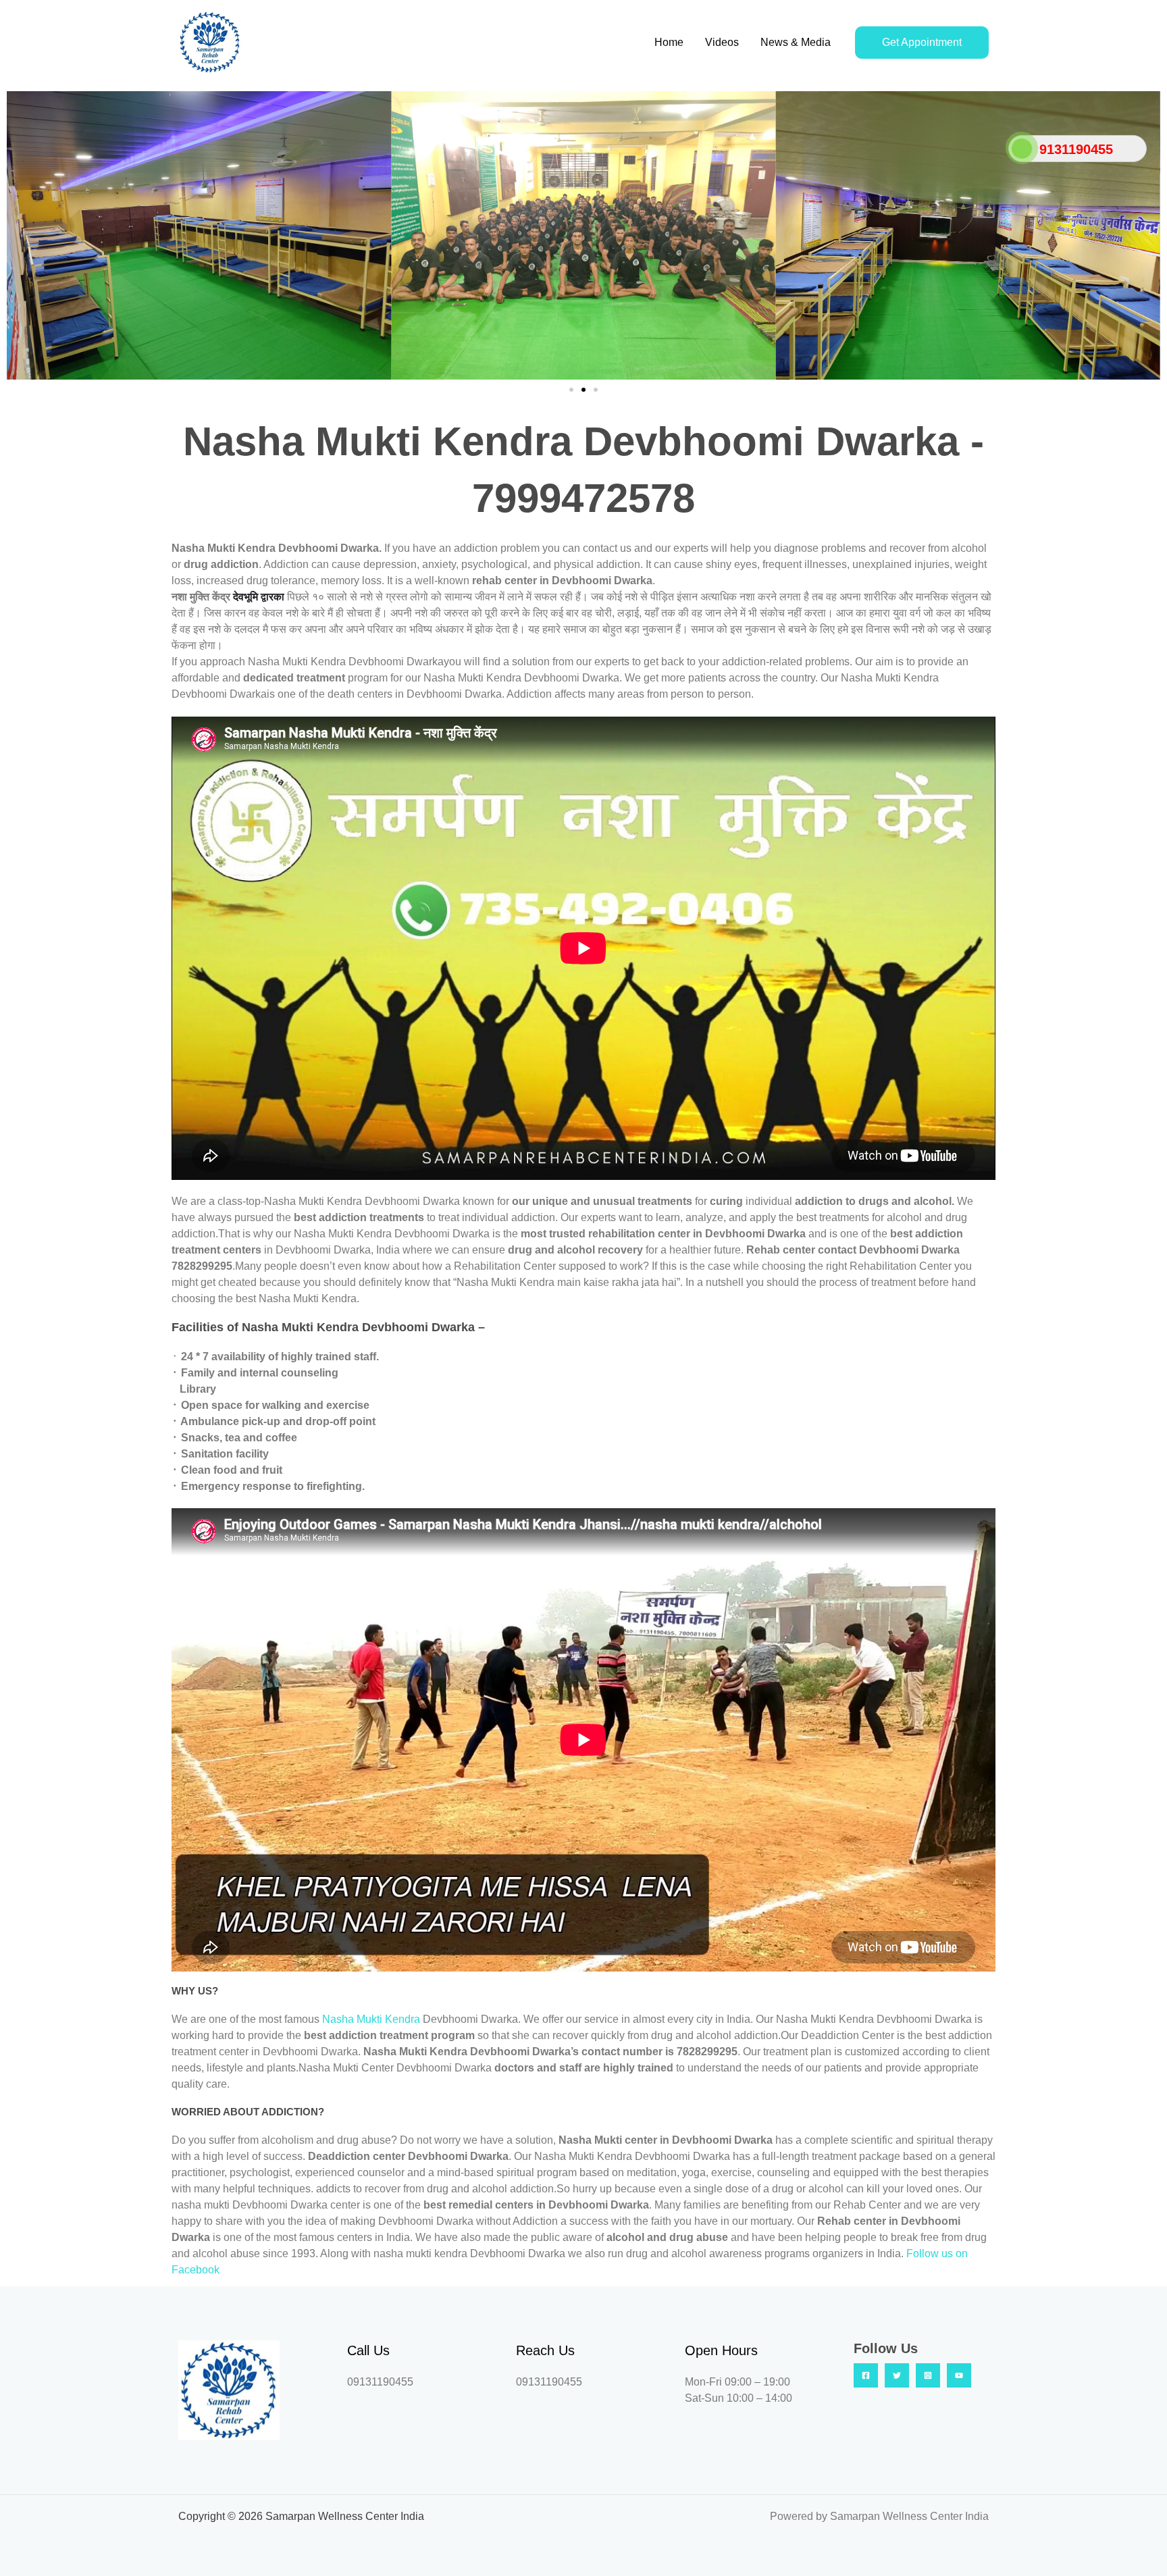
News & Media (796, 42)
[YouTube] (959, 2375)
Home (669, 42)
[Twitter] (897, 2375)
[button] (20, 235)
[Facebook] (866, 2375)
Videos (722, 42)
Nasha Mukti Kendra (372, 2019)
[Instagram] (928, 2375)
